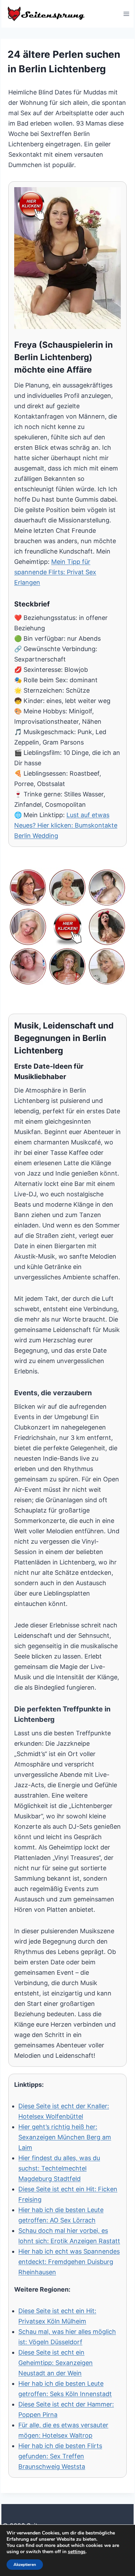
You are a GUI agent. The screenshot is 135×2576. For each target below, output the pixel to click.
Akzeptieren (25, 2565)
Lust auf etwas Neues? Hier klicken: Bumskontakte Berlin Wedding (66, 825)
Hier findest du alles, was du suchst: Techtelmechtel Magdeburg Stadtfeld (59, 2168)
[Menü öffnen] (126, 14)
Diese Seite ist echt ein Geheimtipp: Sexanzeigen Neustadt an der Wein (56, 2363)
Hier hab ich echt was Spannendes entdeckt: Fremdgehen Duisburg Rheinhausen (69, 2262)
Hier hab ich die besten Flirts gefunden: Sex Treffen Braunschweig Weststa (60, 2456)
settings (77, 2552)
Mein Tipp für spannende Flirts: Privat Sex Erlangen (55, 572)
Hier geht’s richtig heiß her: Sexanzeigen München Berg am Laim (65, 2137)
